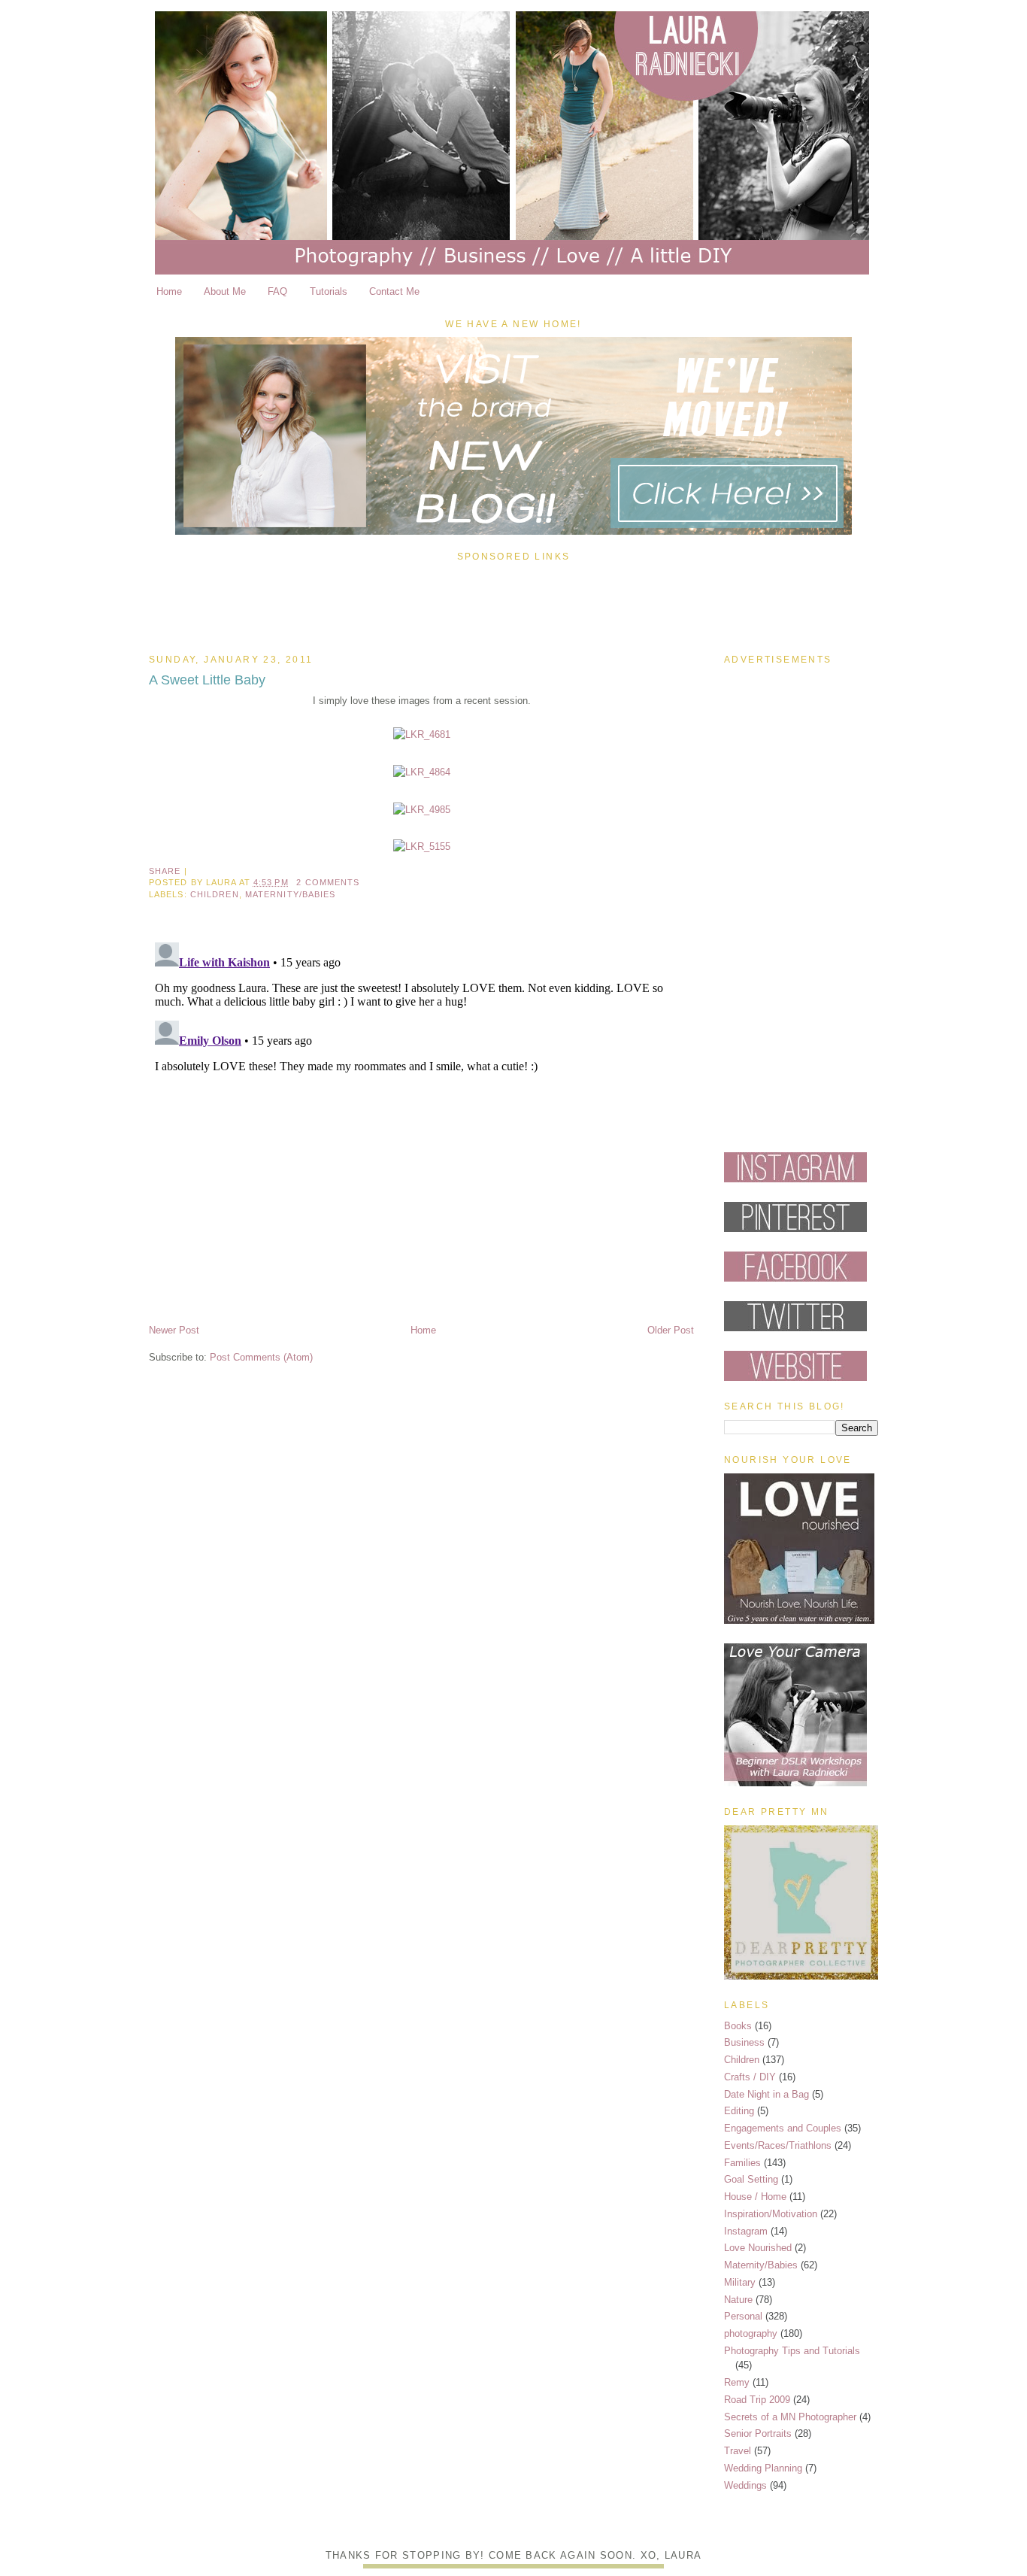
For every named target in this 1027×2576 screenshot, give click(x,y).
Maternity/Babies (291, 894)
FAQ (277, 291)
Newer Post (174, 1330)
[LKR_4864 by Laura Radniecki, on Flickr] (422, 772)
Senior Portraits (758, 2433)
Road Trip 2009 (757, 2400)
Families (742, 2163)
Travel (738, 2451)
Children (215, 894)
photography (751, 2333)
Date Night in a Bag (766, 2094)
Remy (737, 2382)
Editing (739, 2111)
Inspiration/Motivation (771, 2214)
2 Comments (328, 882)
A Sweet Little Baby (207, 680)
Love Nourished (758, 2248)
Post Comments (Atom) (261, 1357)
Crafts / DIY (750, 2077)
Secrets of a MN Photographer (790, 2417)
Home (169, 291)
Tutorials (329, 291)
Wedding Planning (763, 2468)
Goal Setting (751, 2179)
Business (744, 2042)
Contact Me (394, 291)
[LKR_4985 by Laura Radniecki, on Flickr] (422, 810)
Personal (743, 2316)
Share (165, 871)
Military (740, 2282)
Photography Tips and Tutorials (792, 2351)
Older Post (671, 1330)
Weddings (745, 2485)
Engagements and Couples (783, 2128)
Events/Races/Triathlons (778, 2145)
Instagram (746, 2231)
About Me (225, 291)
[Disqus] (421, 1124)
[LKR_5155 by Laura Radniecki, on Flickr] (422, 847)
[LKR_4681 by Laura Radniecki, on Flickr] (422, 734)
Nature (738, 2300)
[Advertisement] (513, 604)
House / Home (755, 2197)
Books (738, 2026)
